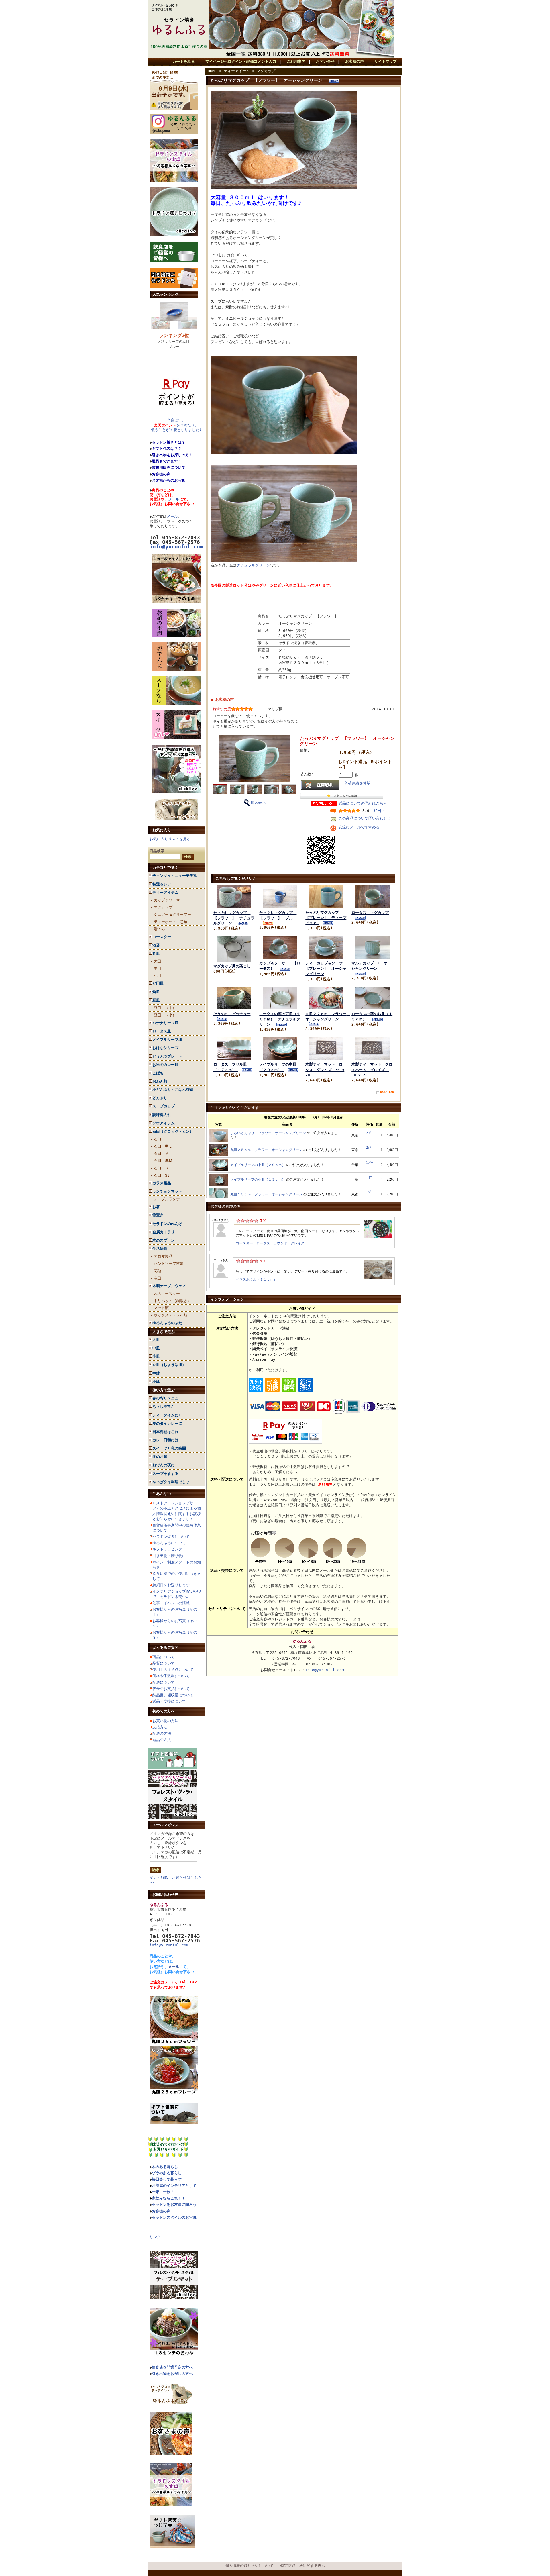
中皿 (158, 968)
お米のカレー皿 (165, 1065)
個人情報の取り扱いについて (249, 2566)
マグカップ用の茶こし (232, 966)
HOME (212, 71)
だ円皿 (158, 983)
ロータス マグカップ (370, 913)
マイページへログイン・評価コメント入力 (241, 61)
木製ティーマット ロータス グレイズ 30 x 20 (326, 1070)
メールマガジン (165, 1825)
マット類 (161, 1308)
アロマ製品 (163, 1256)
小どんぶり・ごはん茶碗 (173, 1090)
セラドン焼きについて (171, 1537)
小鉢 (156, 1382)
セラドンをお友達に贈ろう (174, 2205)
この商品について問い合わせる (365, 818)
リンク (155, 2237)
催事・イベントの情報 (171, 1603)
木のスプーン (164, 1240)
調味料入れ (162, 1115)
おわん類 (160, 1081)
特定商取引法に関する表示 (303, 2566)
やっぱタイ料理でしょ (171, 1482)
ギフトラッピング (167, 1549)
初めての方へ (164, 1711)
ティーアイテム (165, 892)
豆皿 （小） (165, 1015)
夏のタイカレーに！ (169, 1423)
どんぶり (160, 1098)
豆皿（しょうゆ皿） (169, 1365)
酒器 (156, 945)
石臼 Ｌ (161, 1139)
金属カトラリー (165, 1232)
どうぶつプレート (167, 1056)
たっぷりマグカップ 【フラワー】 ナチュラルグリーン (234, 918)
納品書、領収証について (173, 1695)
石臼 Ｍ (161, 1153)
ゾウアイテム (164, 1123)
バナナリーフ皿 (165, 1023)
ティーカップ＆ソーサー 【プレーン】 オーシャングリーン (328, 968)
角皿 (156, 992)
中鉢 (156, 1373)
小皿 (158, 976)
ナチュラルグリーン (253, 565)
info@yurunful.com (169, 1945)
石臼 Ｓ (161, 1168)
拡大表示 (258, 802)
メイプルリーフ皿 (167, 1039)
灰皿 (158, 1278)
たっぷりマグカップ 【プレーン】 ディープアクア (326, 918)
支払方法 (160, 1727)
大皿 (158, 961)
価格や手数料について (171, 1676)
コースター (162, 937)
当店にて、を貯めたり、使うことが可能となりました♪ (176, 425)
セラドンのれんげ (167, 1224)
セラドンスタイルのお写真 (174, 2217)
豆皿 (156, 1000)
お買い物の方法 (165, 1721)
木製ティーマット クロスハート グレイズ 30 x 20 (372, 1070)
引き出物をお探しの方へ (172, 2374)
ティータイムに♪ (167, 1415)
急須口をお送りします (171, 1585)
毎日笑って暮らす (167, 2179)
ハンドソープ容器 (169, 1264)
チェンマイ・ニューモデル (175, 876)
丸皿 (156, 953)
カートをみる (184, 61)
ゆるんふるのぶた (167, 1323)
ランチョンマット (167, 1191)
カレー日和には (165, 1440)
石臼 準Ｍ (163, 1161)
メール (174, 499)
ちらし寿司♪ (163, 1406)
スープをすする (165, 1474)
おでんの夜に (164, 1465)
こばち (158, 1073)
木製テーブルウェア (169, 1286)
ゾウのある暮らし (167, 2173)
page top (387, 1092)
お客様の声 (354, 61)
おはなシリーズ (165, 1048)
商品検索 (157, 851)
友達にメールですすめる (359, 827)
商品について (164, 1657)
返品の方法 (162, 1740)
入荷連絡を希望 (357, 783)
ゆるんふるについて (169, 1543)
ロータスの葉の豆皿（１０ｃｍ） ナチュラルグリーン (280, 1019)
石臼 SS (162, 1175)
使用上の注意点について (173, 1670)
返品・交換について (169, 1701)
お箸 (156, 1207)
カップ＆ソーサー (169, 900)
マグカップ (163, 907)
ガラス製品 (162, 1183)
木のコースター (167, 1294)
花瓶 (158, 1271)
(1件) (379, 811)
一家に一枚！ (163, 2192)
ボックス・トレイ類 (171, 1315)
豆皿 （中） (165, 1008)
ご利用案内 (296, 61)
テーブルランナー (169, 1199)
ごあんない (162, 1494)
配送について (164, 1682)
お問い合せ (325, 61)
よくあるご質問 (165, 1647)
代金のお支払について (171, 1689)
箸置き (158, 1215)
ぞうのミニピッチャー (232, 1014)
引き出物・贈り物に (169, 1556)
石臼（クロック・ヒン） (173, 1131)
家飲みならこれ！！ (169, 2198)
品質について (164, 1663)
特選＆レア (162, 884)
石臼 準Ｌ (163, 1146)
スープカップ (164, 1106)
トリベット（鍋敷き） (172, 1301)
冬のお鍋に (162, 1457)
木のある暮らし (165, 2167)
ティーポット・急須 (171, 922)
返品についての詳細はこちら (363, 803)
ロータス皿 (162, 1031)
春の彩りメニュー (167, 1398)
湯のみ (159, 929)
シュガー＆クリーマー (172, 914)
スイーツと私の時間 (169, 1448)
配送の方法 (162, 1733)
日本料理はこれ (165, 1432)
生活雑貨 (160, 1249)
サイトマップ (386, 61)
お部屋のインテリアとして (174, 2186)
